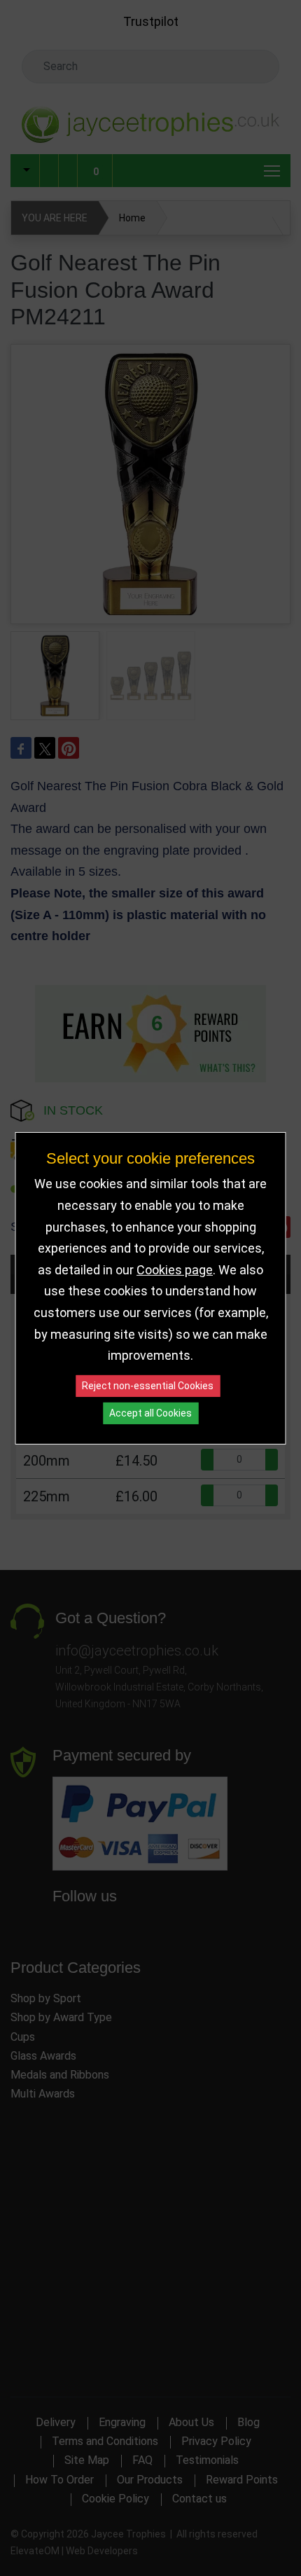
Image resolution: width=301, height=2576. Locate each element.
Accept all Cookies (150, 1413)
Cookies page (175, 1270)
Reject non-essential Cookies (148, 1386)
